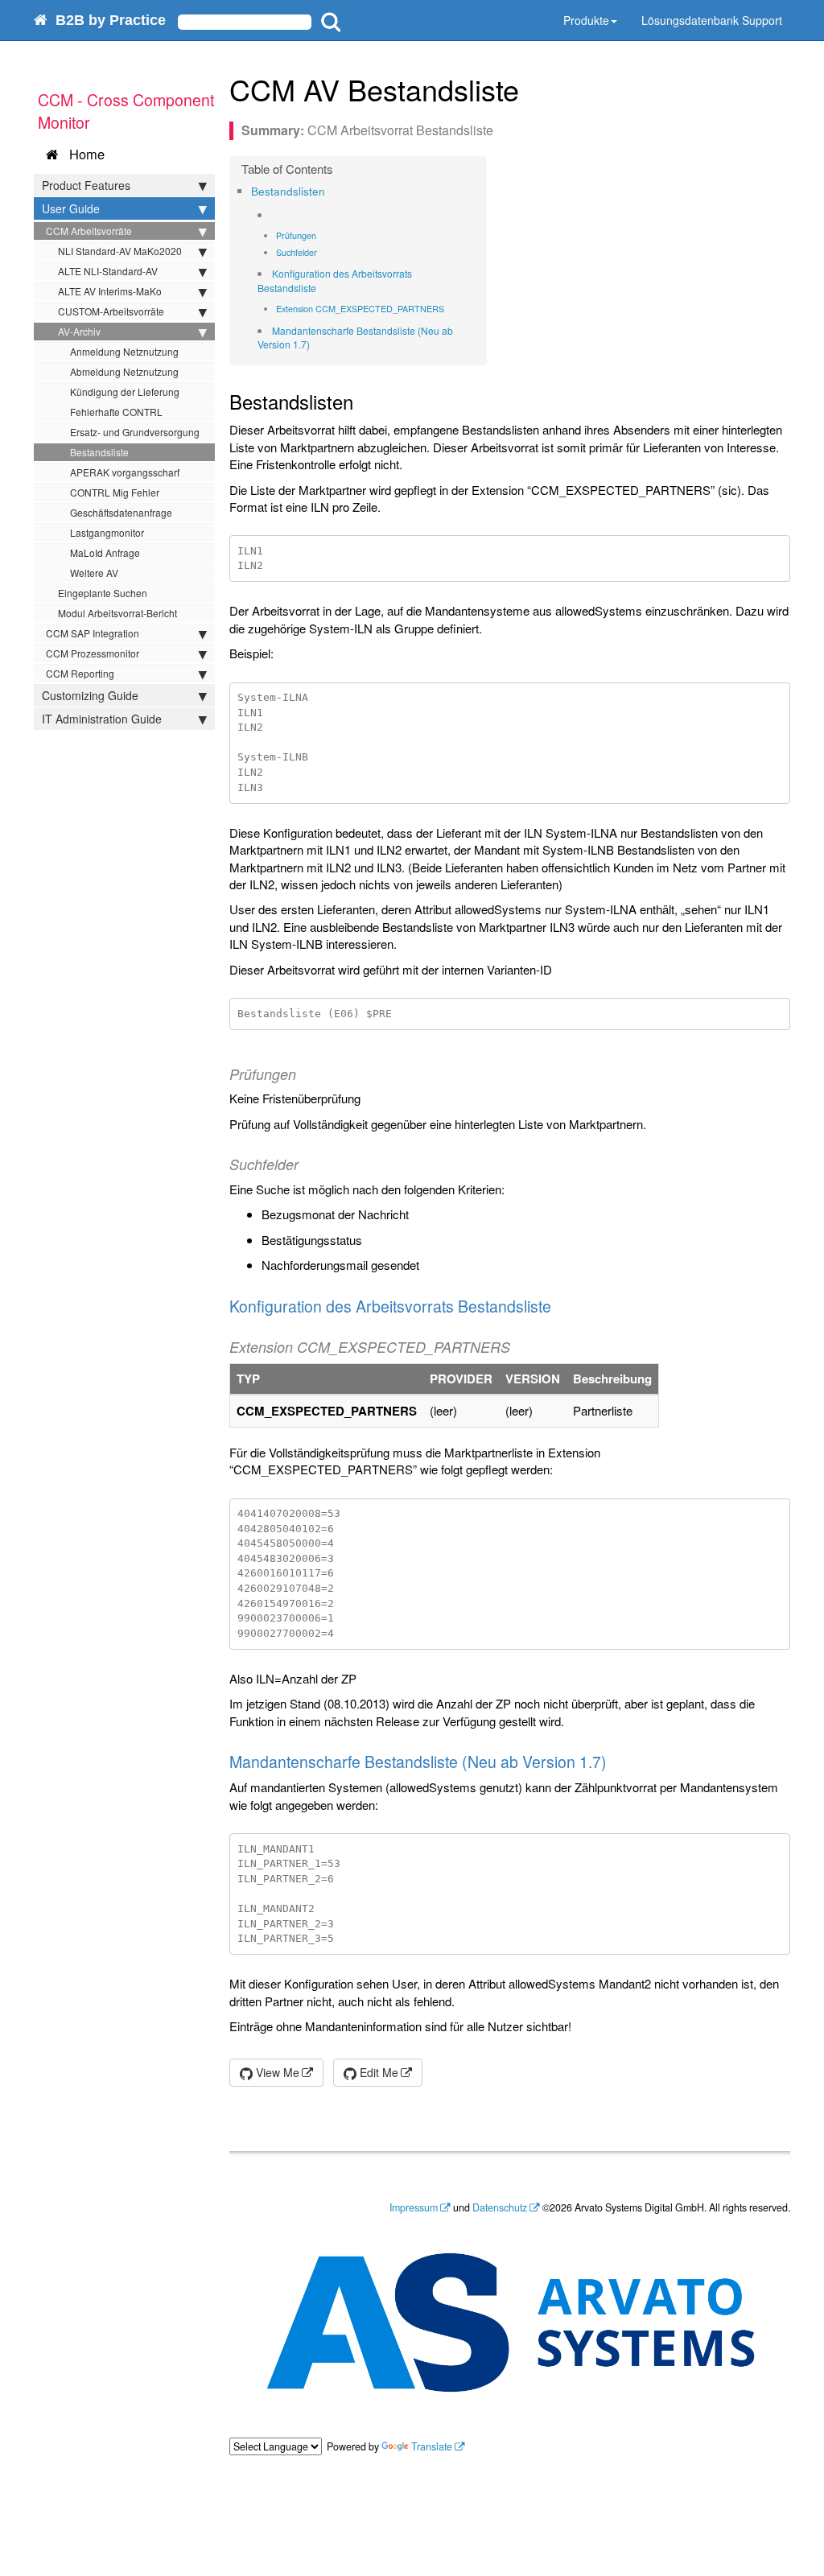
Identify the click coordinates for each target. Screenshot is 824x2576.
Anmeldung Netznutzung (124, 351)
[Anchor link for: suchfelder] (321, 252)
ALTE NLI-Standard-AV (108, 271)
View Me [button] (276, 2072)
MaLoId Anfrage (105, 552)
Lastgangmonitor (107, 532)
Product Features (86, 185)
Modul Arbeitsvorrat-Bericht (117, 613)
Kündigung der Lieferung (125, 392)
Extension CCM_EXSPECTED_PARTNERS (360, 308)
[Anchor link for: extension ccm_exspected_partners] (449, 309)
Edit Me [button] (377, 2072)
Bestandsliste (99, 452)
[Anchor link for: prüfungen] (321, 235)
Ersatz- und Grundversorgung (135, 432)
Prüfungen (296, 235)
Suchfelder (297, 252)
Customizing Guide (90, 695)
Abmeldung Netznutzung (124, 371)
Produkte (586, 20)
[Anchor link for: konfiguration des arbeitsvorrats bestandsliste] (321, 288)
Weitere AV (94, 573)
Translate (432, 2446)
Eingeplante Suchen (103, 593)
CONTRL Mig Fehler (115, 492)
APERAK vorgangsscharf (125, 472)
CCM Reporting (80, 673)
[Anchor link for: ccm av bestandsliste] (534, 89)
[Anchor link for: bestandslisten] (330, 191)
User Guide (71, 208)
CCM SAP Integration (93, 633)
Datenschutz (500, 2207)
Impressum (414, 2207)
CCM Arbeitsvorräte (89, 231)
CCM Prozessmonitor (93, 653)
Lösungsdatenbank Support (712, 20)
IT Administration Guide (102, 719)
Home (83, 154)
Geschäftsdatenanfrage (121, 512)
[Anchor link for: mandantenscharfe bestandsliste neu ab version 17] (315, 344)
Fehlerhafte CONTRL (116, 412)
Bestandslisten (288, 191)
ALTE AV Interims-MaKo (110, 291)
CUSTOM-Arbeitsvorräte (111, 311)
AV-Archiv (79, 331)
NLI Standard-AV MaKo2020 (120, 251)
